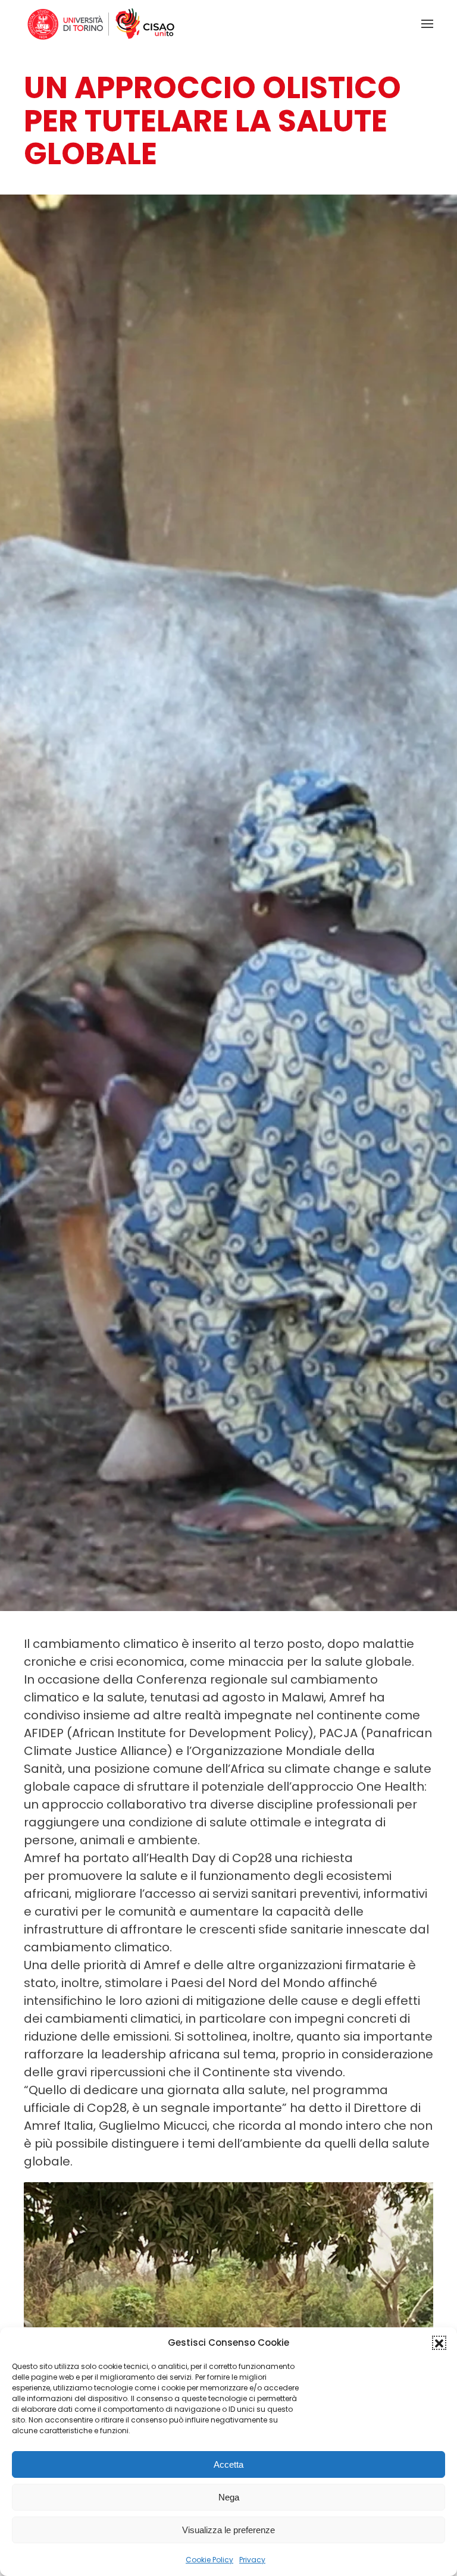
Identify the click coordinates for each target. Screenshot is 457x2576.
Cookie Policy (209, 2560)
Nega (229, 2497)
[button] (439, 2343)
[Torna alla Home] (101, 24)
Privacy (252, 2560)
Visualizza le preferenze (228, 2530)
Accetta (228, 2464)
